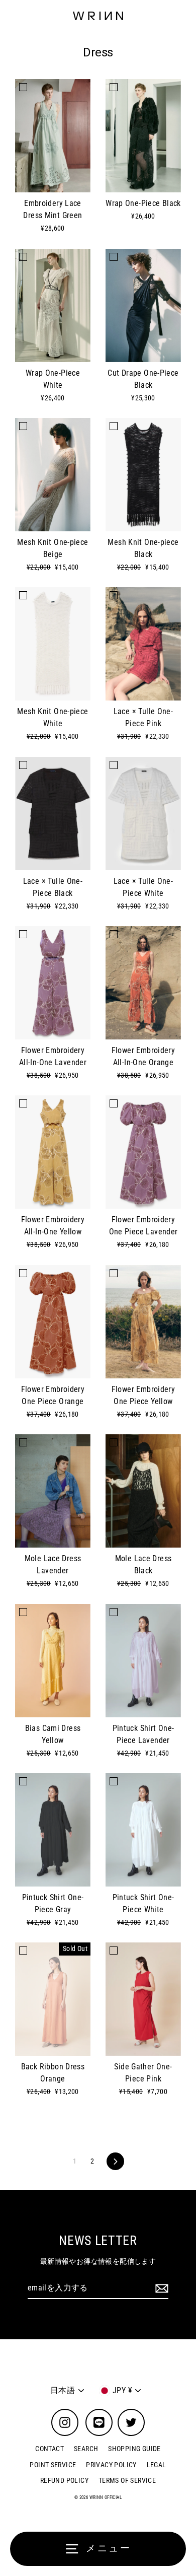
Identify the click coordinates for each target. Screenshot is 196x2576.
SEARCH (86, 2449)
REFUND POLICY (64, 2480)
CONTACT (50, 2449)
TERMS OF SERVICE (127, 2480)
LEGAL (157, 2465)
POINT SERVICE (53, 2465)
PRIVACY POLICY (111, 2465)
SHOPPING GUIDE (134, 2449)
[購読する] (160, 2288)
